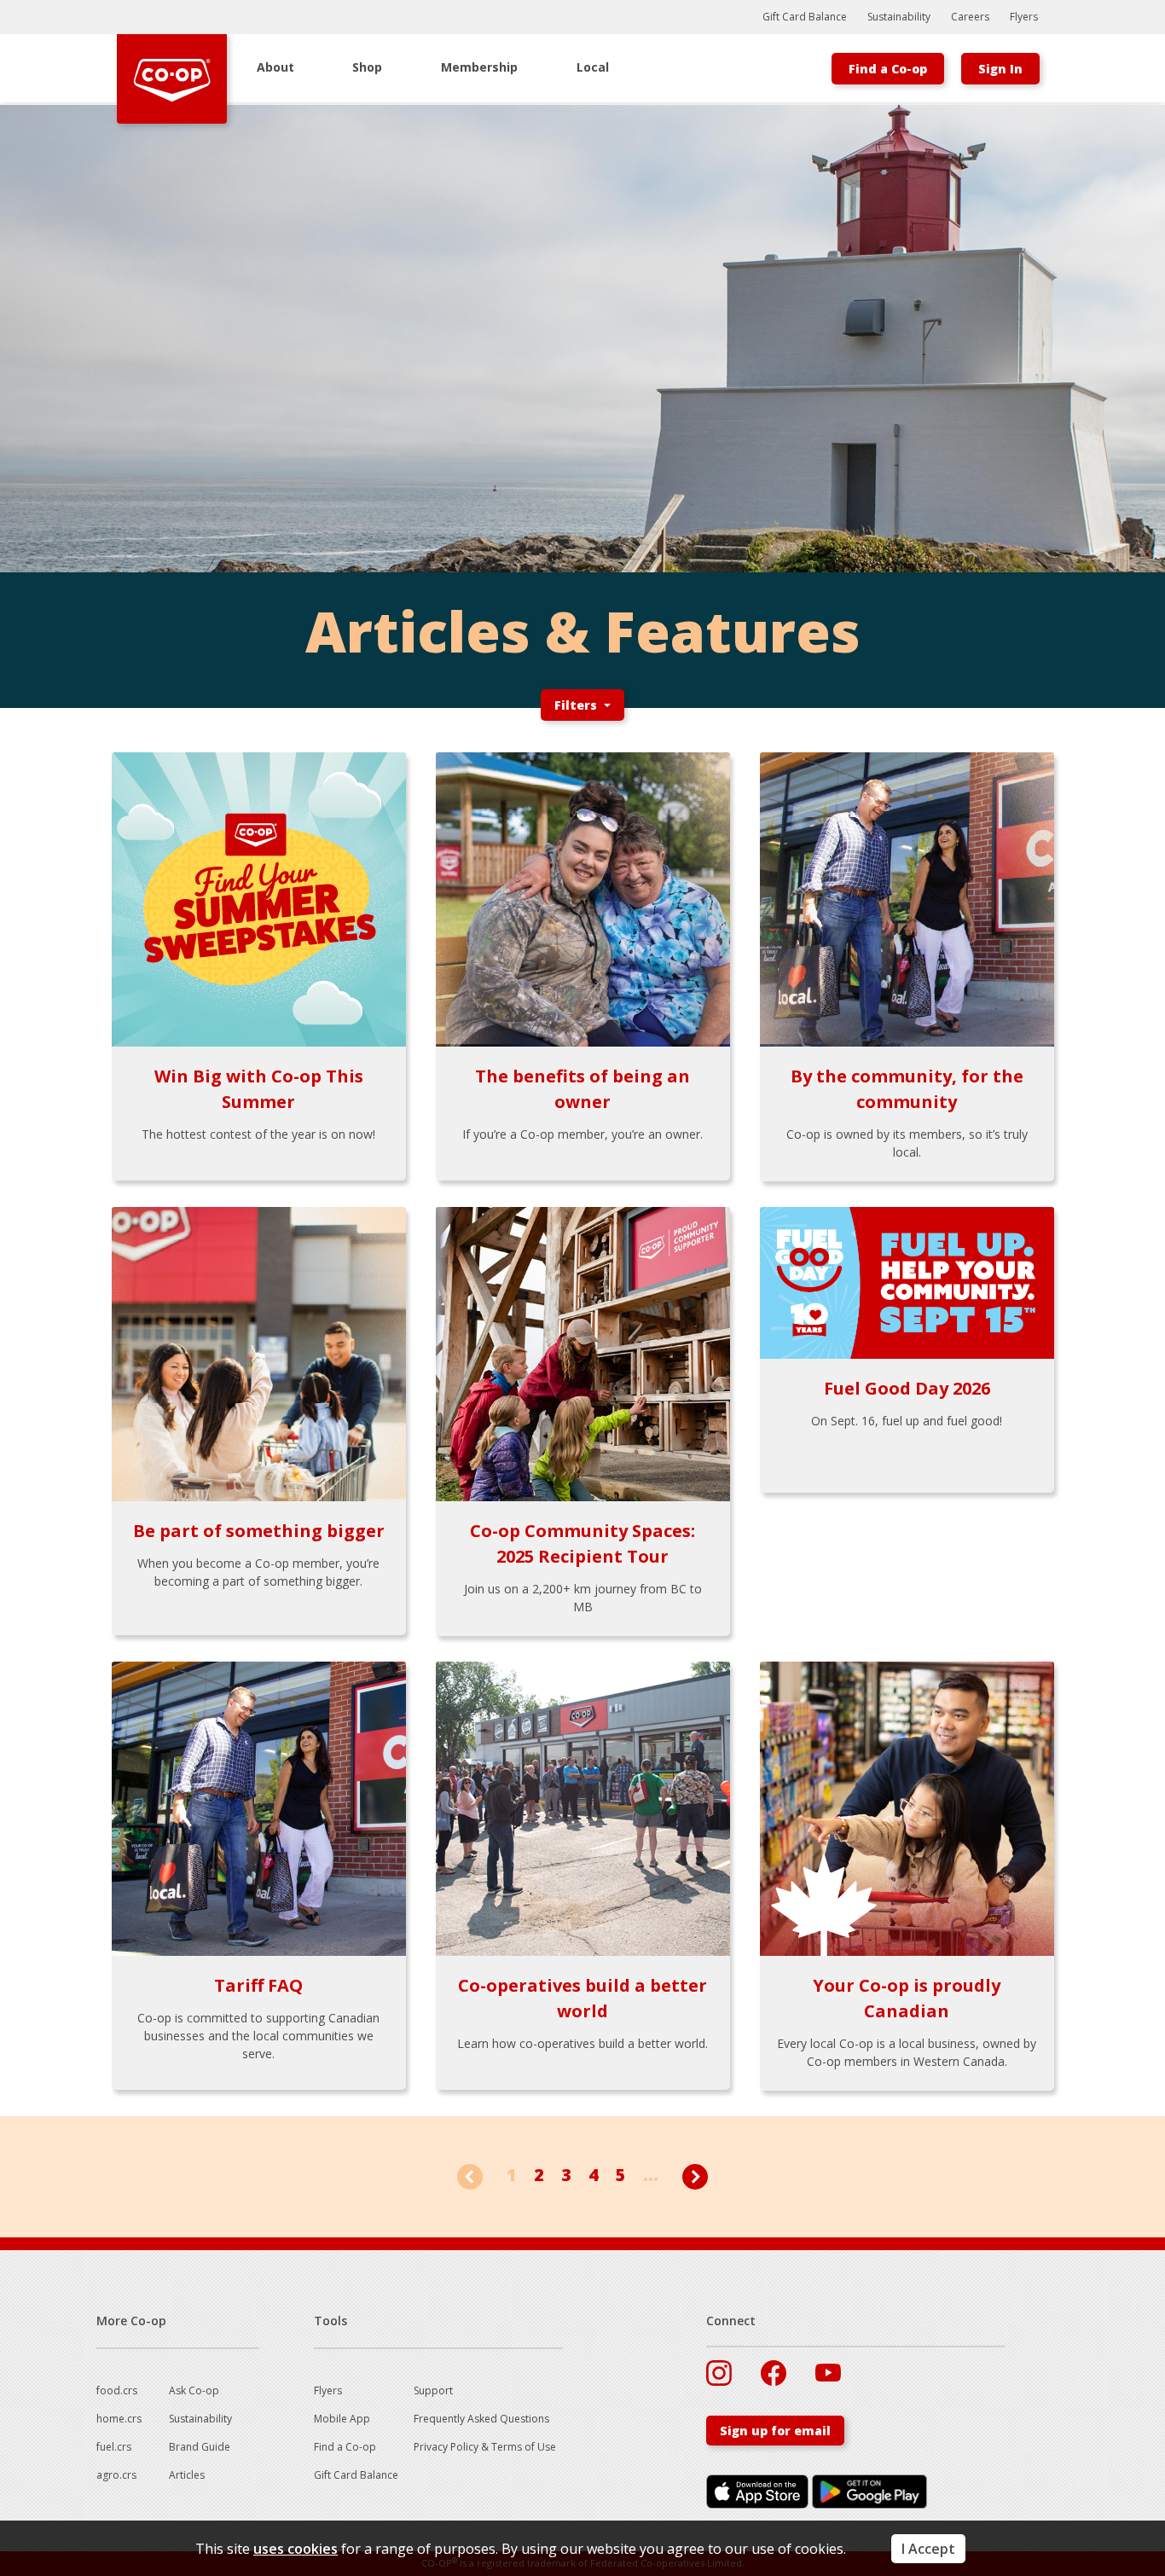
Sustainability (899, 17)
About (275, 67)
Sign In (1000, 69)
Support (433, 2390)
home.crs (119, 2419)
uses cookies (296, 2549)
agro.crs (116, 2475)
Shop (367, 67)
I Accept (928, 2549)
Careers (970, 17)
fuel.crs (114, 2447)
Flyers (1024, 17)
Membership (479, 67)
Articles (187, 2475)
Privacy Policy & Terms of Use (485, 2447)
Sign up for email (775, 2431)
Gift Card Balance (805, 17)
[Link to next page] (695, 2176)
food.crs (117, 2390)
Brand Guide (200, 2447)
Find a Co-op (888, 69)
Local (593, 67)
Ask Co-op (194, 2390)
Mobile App (342, 2419)
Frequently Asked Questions (481, 2419)
